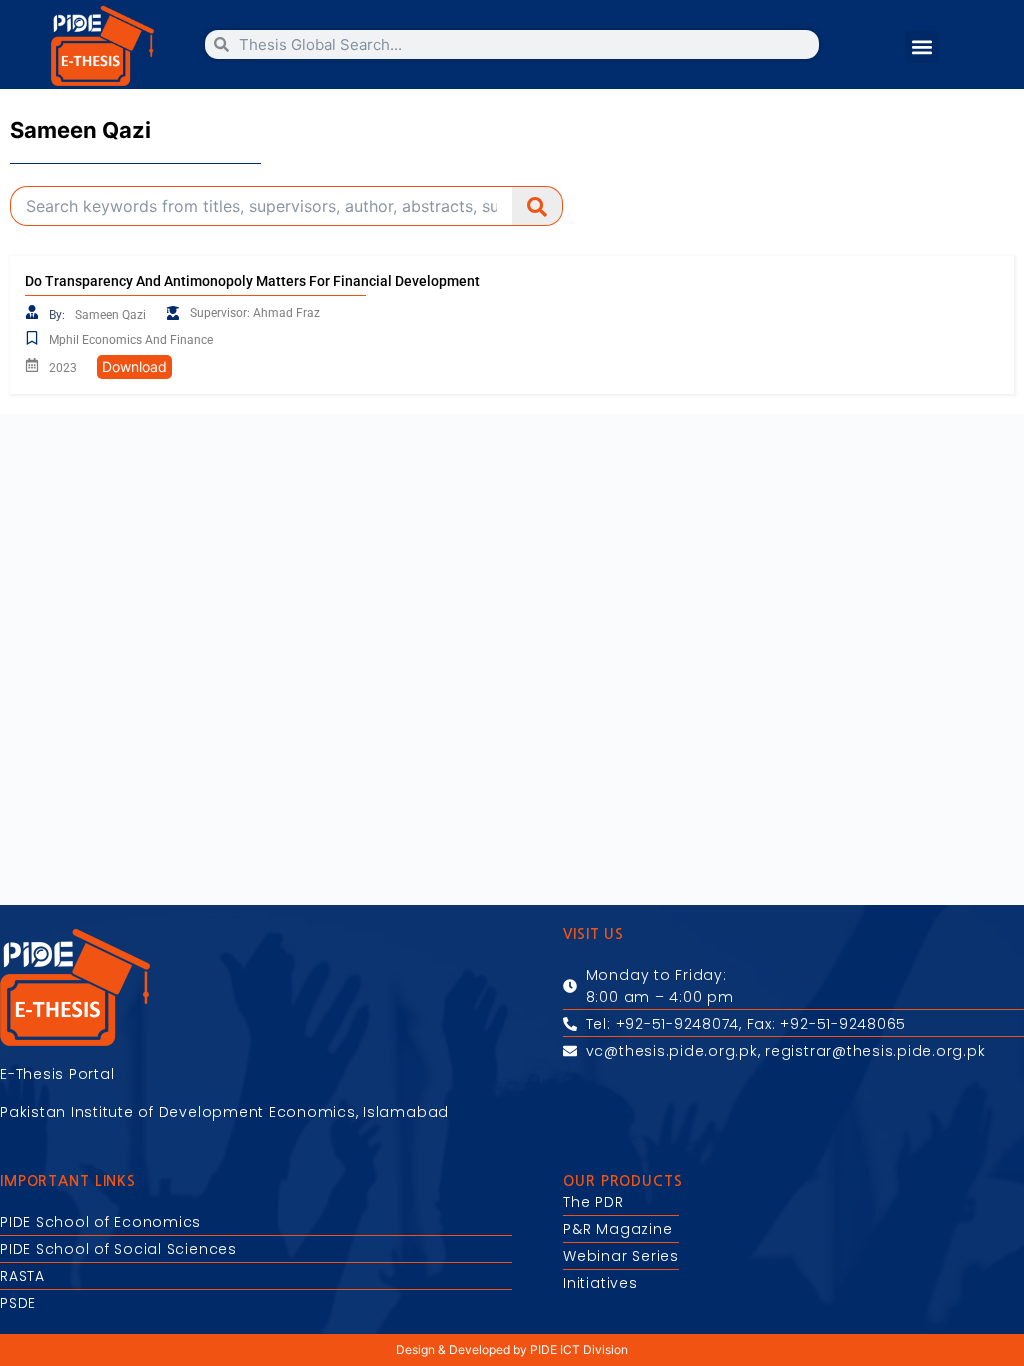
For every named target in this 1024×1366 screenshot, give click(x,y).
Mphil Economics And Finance (131, 340)
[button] (921, 46)
